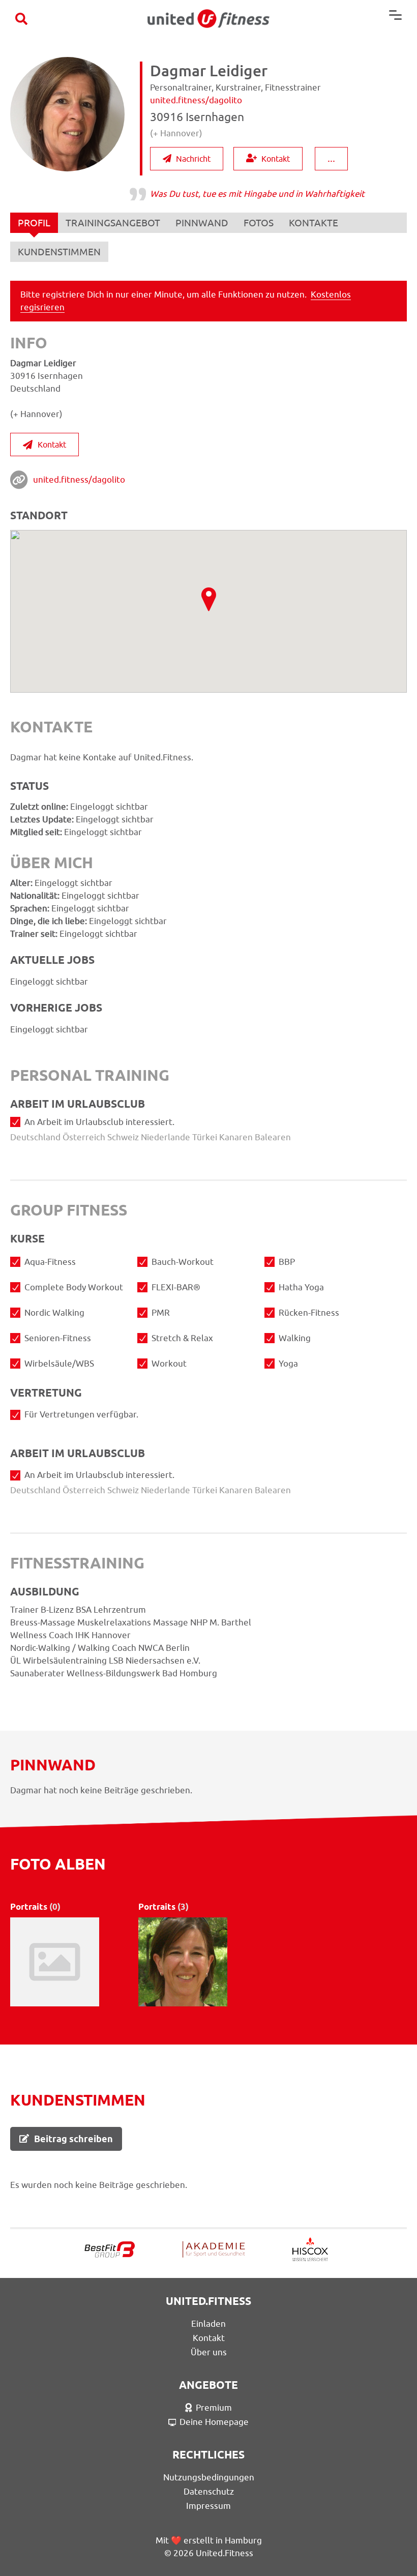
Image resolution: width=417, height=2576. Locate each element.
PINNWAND (202, 223)
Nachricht (193, 159)
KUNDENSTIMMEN (59, 252)
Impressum (208, 2506)
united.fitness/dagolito (79, 480)
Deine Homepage (214, 2422)
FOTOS (259, 223)
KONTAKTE (314, 223)
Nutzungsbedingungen (209, 2477)
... (331, 158)
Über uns (209, 2352)
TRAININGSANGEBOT (113, 223)
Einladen (208, 2324)
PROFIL (34, 223)
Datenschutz (209, 2492)
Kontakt (276, 159)
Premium (214, 2408)
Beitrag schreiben (73, 2139)
